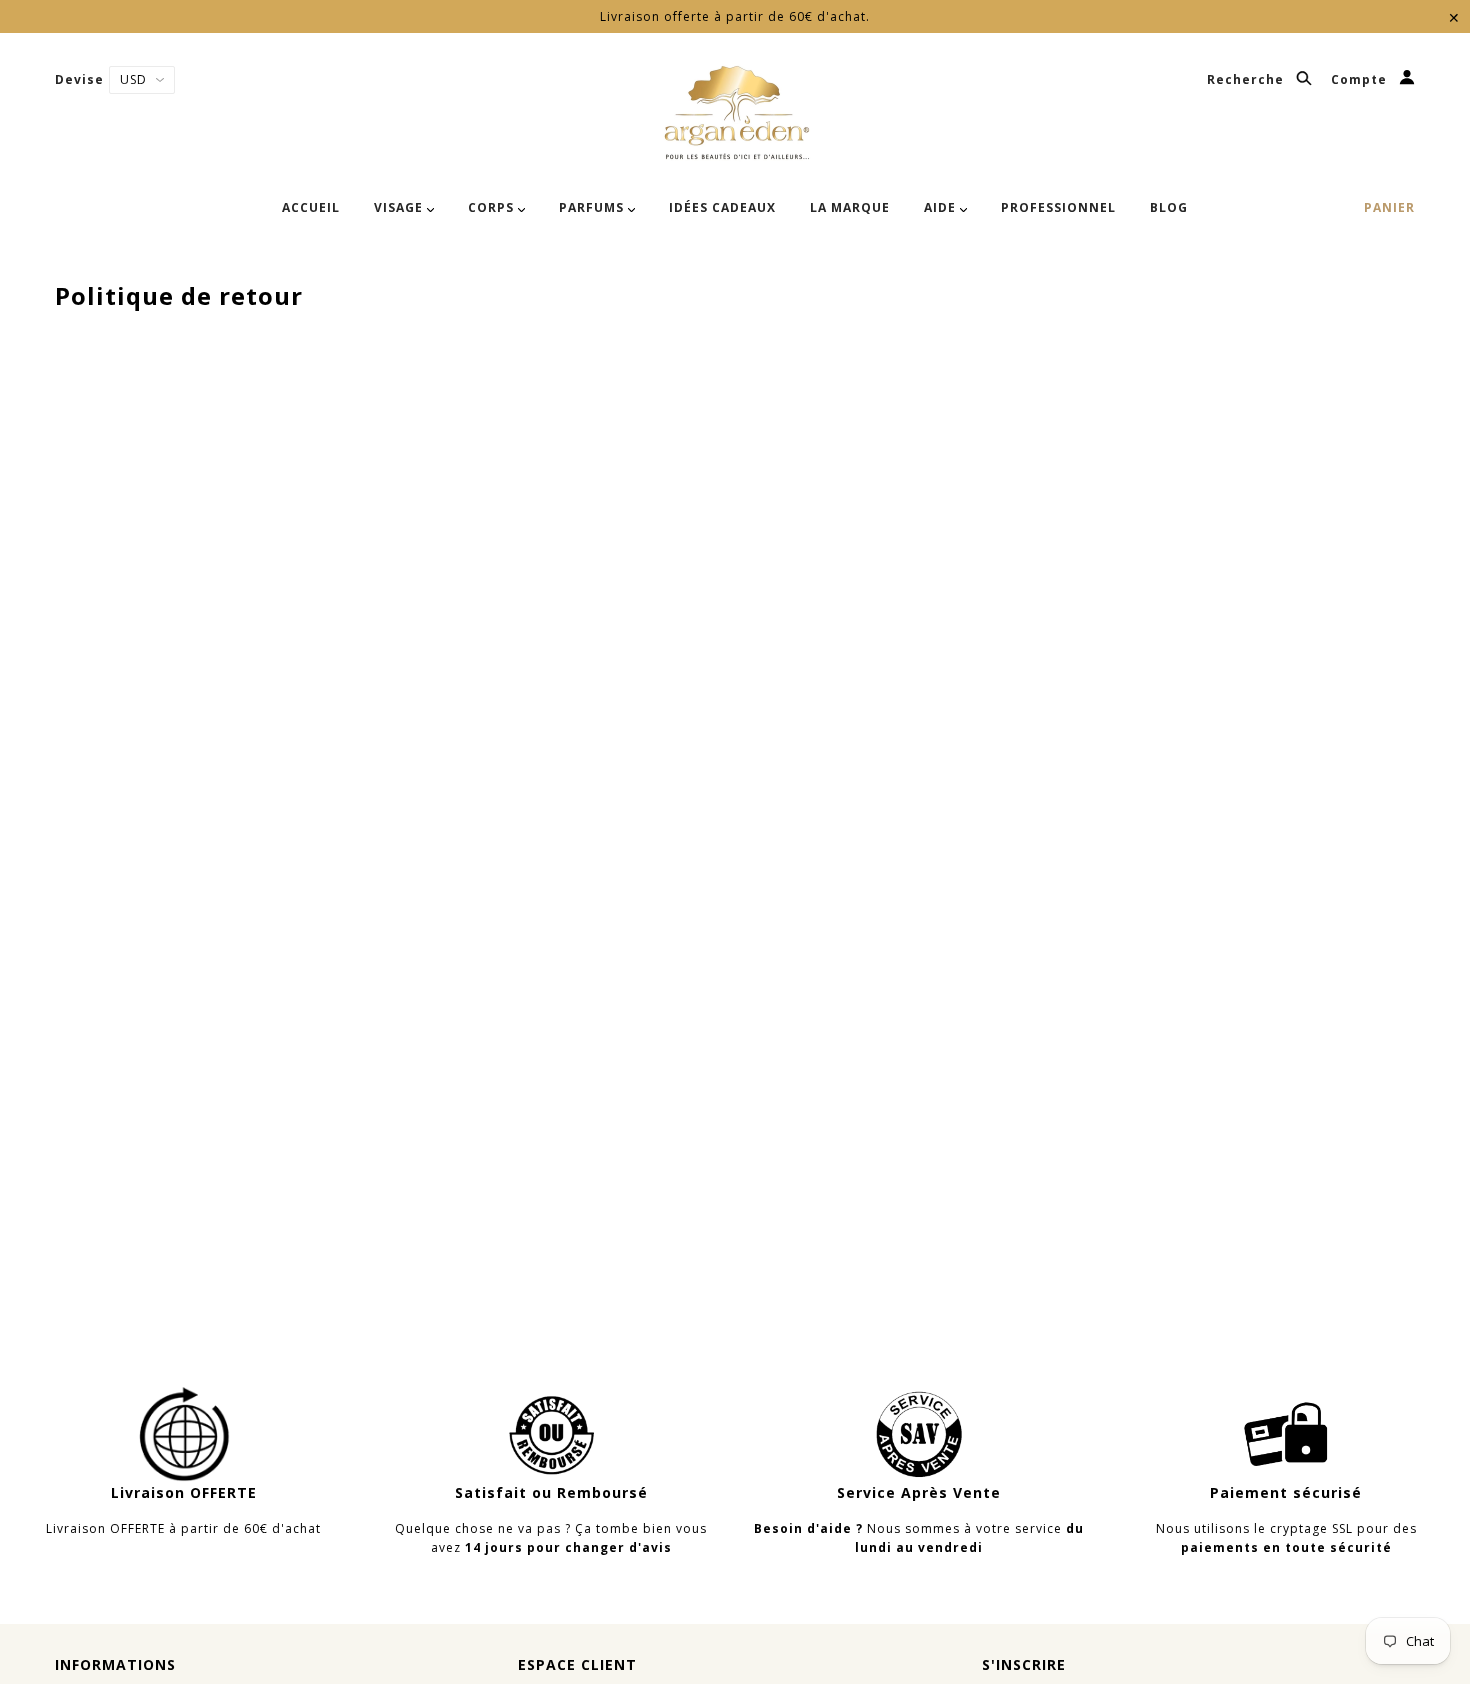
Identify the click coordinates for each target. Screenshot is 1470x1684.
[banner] (735, 113)
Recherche (1247, 80)
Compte (1361, 80)
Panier (1389, 207)
